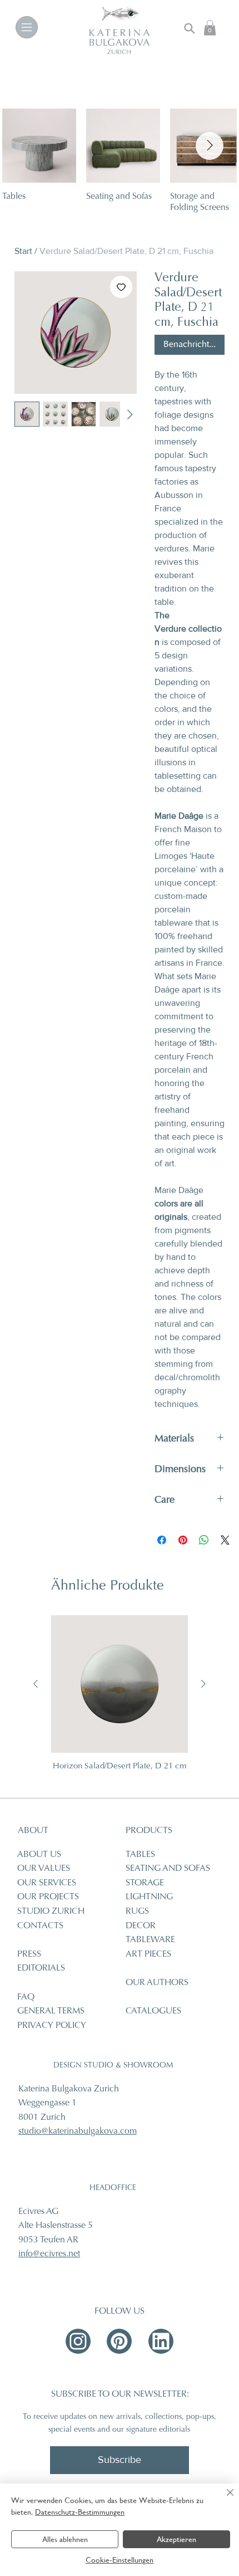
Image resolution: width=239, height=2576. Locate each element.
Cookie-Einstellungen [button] (120, 2560)
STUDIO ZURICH (51, 1912)
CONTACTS (40, 1926)
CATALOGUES (153, 2011)
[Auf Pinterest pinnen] (183, 1540)
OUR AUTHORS (157, 1983)
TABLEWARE (150, 1940)
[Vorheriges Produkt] (36, 1684)
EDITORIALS (41, 1968)
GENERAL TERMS (51, 2011)
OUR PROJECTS (48, 1897)
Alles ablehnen (65, 2539)
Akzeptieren (176, 2539)
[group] (120, 1698)
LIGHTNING (149, 1897)
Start (23, 251)
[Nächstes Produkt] (203, 1684)
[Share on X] (225, 1540)
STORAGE (145, 1883)
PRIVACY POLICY (52, 2026)
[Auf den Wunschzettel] (121, 287)
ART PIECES (148, 1954)
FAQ (26, 1997)
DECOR (141, 1926)
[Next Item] (210, 146)
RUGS (137, 1912)
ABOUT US (39, 1855)
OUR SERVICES (47, 1883)
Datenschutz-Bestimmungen (80, 2512)
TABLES (140, 1855)
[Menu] (27, 27)
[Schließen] (223, 2499)
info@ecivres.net (49, 2254)
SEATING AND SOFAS (168, 1869)
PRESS (29, 1954)
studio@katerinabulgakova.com (78, 2132)
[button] (210, 28)
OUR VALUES (44, 1869)
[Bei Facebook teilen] (162, 1540)
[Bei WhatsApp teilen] (204, 1540)
